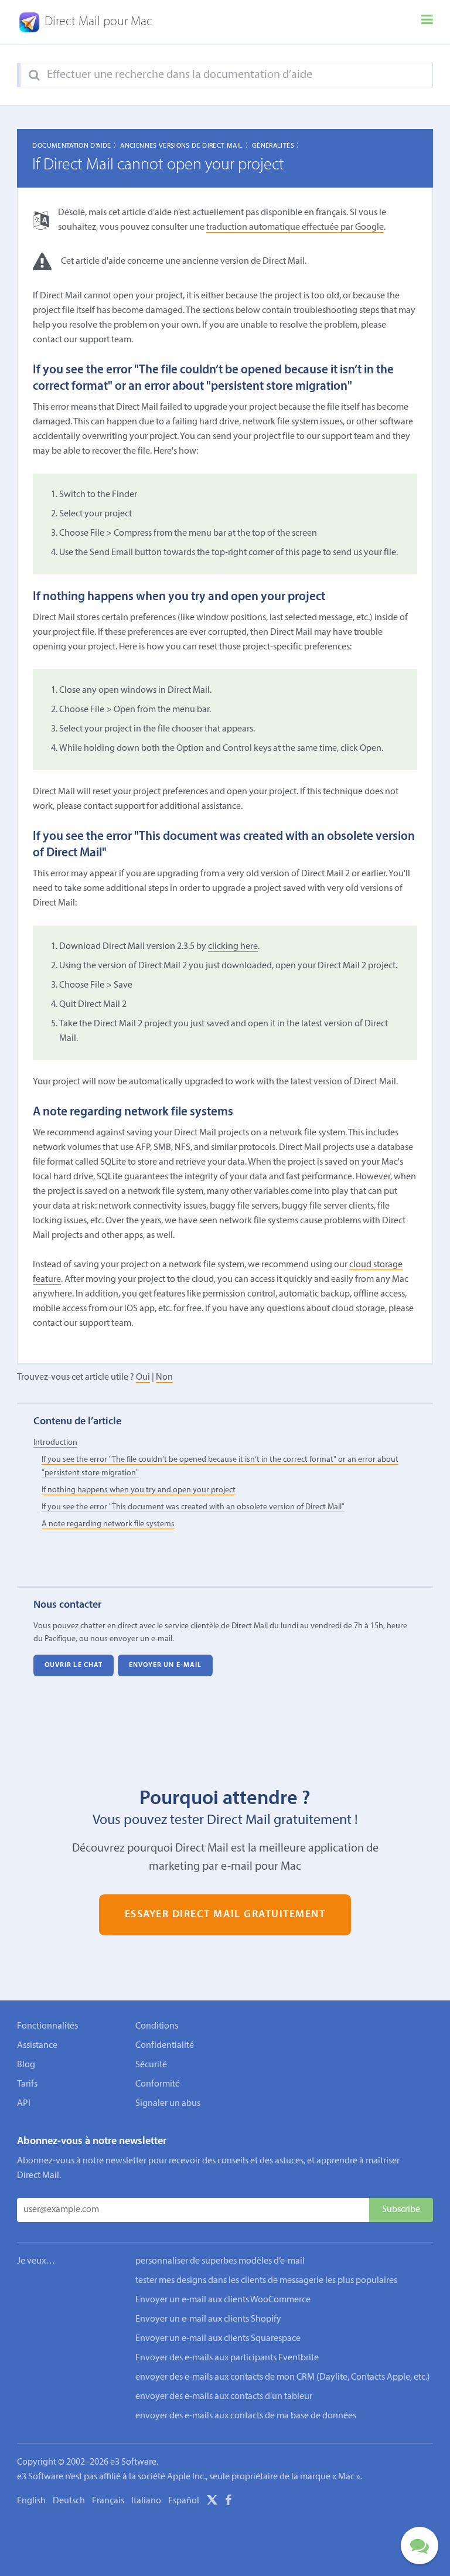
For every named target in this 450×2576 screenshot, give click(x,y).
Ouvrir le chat (74, 1666)
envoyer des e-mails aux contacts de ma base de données (246, 2416)
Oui (143, 1377)
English (31, 2501)
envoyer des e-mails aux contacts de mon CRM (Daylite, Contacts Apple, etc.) (283, 2377)
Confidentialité (165, 2046)
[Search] (34, 76)
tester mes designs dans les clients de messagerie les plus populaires (266, 2281)
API (24, 2104)
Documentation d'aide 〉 (76, 146)
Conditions (157, 2026)
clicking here (233, 947)
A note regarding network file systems (108, 1524)
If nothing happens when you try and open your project (139, 1490)
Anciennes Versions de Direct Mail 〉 (186, 146)
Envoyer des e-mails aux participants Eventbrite (227, 2358)
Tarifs (27, 2084)
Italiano (146, 2501)
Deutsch (69, 2501)
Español (184, 2501)
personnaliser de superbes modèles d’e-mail (220, 2261)
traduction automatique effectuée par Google (295, 227)
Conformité (158, 2084)
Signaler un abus (168, 2104)
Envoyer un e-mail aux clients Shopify (208, 2319)
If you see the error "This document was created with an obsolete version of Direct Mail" (193, 1507)
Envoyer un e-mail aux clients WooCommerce (223, 2300)
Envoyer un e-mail (166, 1666)
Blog (26, 2065)
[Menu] (427, 22)
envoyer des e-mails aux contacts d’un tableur (224, 2397)
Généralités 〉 (278, 146)
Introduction (55, 1443)
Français (108, 2501)
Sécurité (151, 2065)
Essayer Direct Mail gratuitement (225, 1915)
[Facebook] (229, 2502)
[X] (212, 2502)
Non (164, 1377)
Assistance (37, 2046)
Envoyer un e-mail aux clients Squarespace (218, 2339)
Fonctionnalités (47, 2026)
